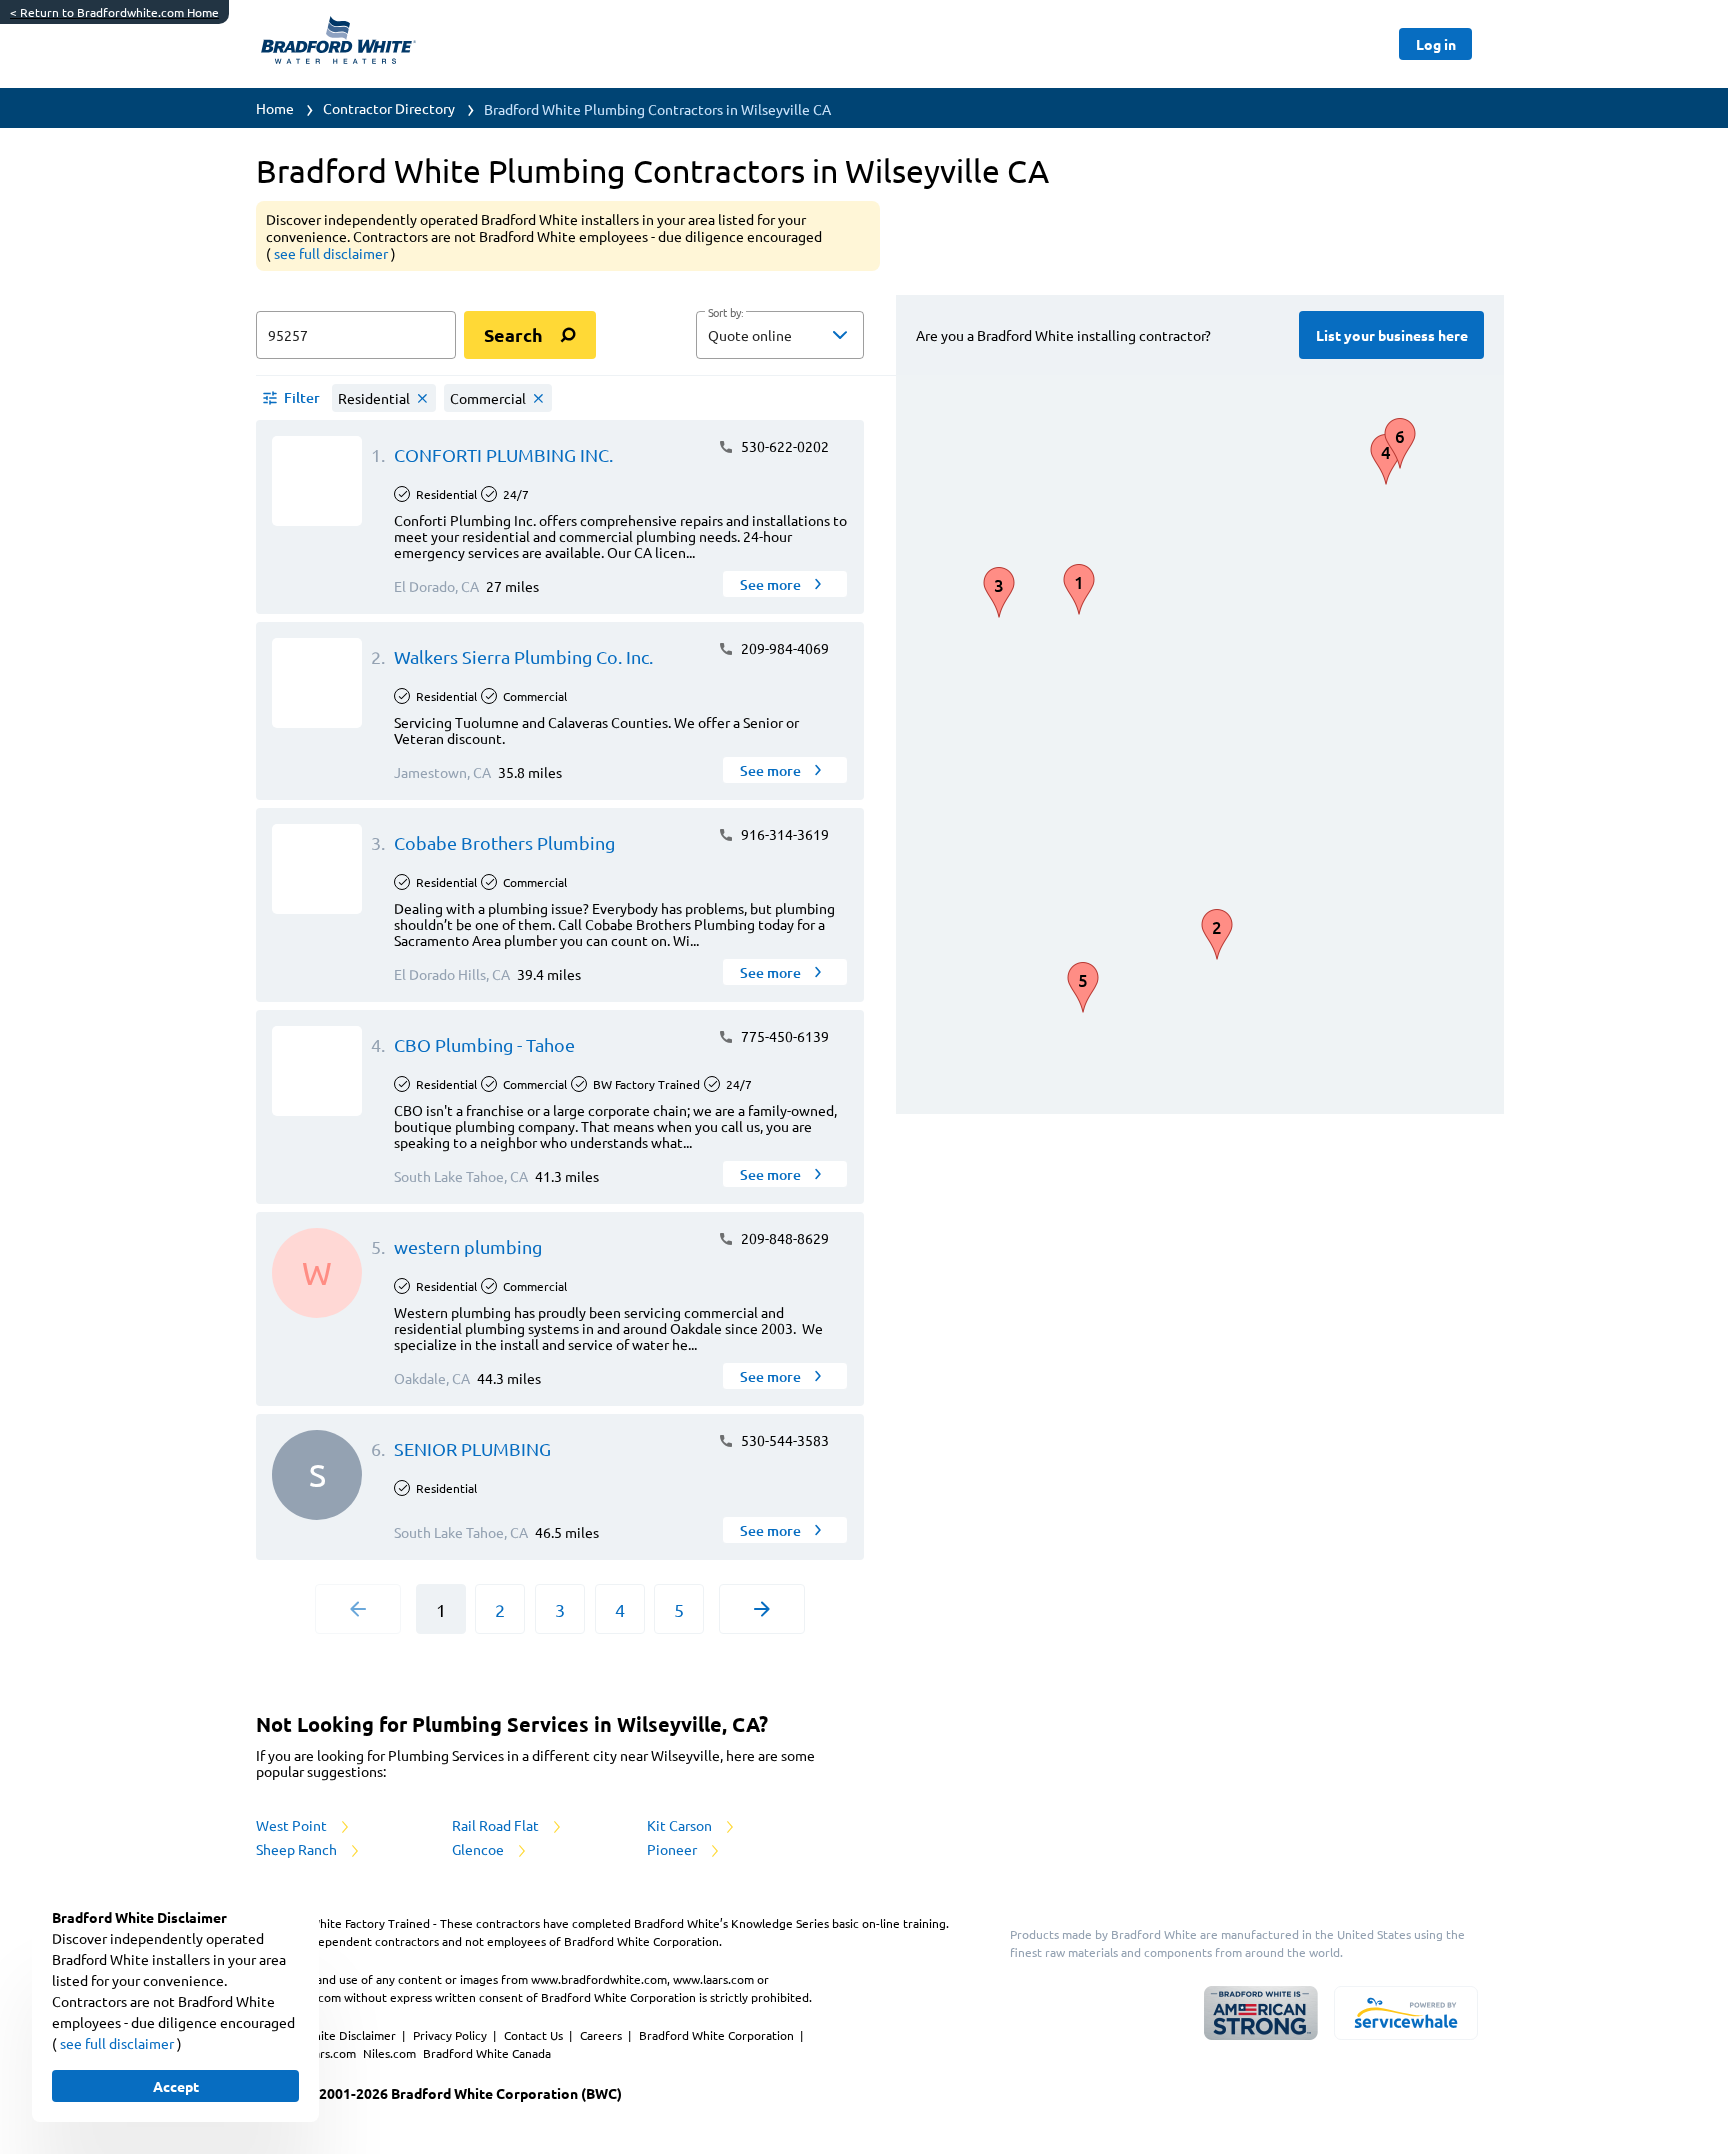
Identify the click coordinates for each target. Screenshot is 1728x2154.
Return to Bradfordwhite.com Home (114, 12)
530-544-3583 (783, 1440)
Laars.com (330, 2053)
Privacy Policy (451, 2035)
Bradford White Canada (487, 2053)
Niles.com (391, 2053)
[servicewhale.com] (1406, 2013)
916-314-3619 (783, 834)
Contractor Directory (389, 108)
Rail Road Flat (497, 1825)
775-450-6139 (783, 1036)
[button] (780, 335)
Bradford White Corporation (718, 2035)
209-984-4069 (783, 648)
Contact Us (535, 2035)
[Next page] (762, 1609)
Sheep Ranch (298, 1849)
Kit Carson (681, 1825)
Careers (602, 2035)
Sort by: (725, 313)
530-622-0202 (783, 446)
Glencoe (479, 1849)
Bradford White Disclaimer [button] (324, 2035)
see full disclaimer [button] (332, 253)
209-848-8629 (783, 1238)
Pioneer (673, 1849)
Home (275, 108)
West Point (293, 1825)
